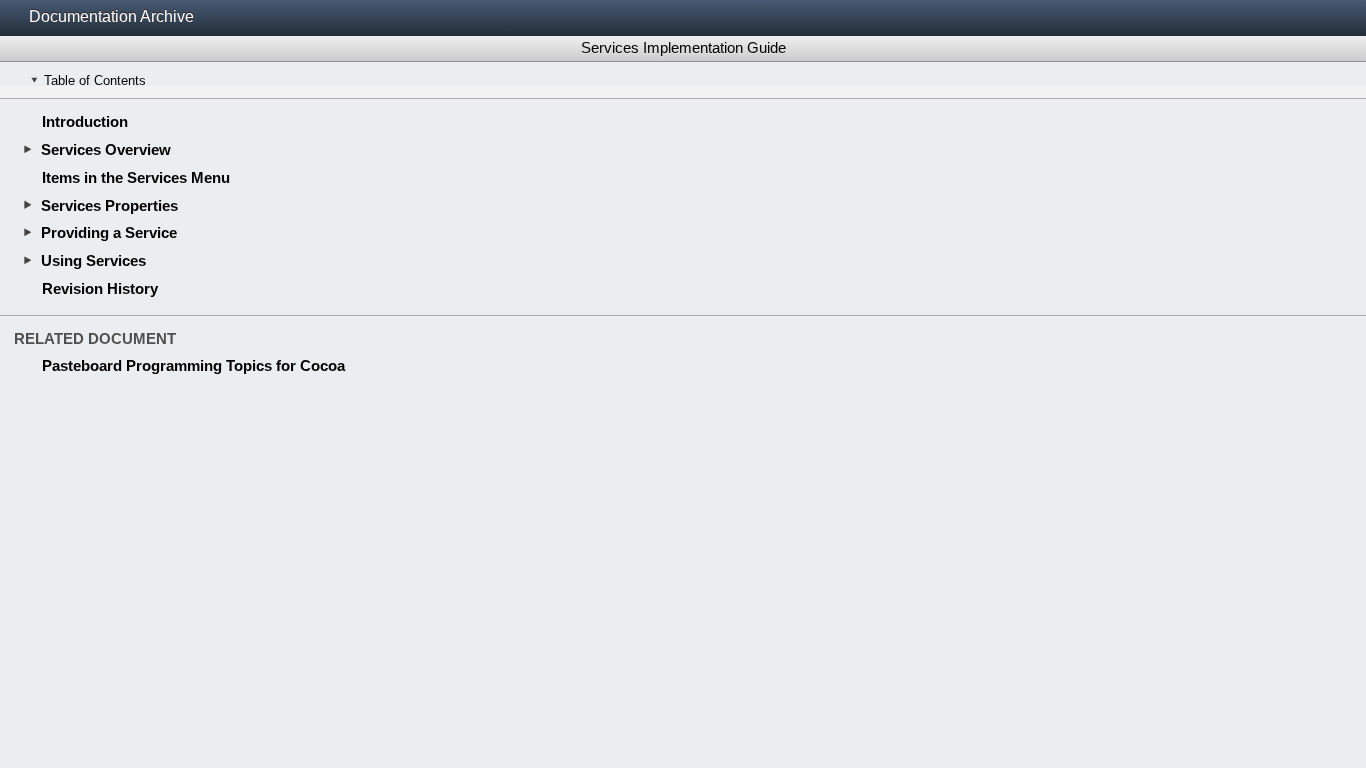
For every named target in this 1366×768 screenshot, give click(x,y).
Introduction (85, 121)
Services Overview (106, 149)
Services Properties (109, 205)
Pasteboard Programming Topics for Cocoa (193, 365)
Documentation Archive (111, 16)
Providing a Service (109, 232)
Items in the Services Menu (136, 177)
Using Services (93, 260)
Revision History (100, 288)
